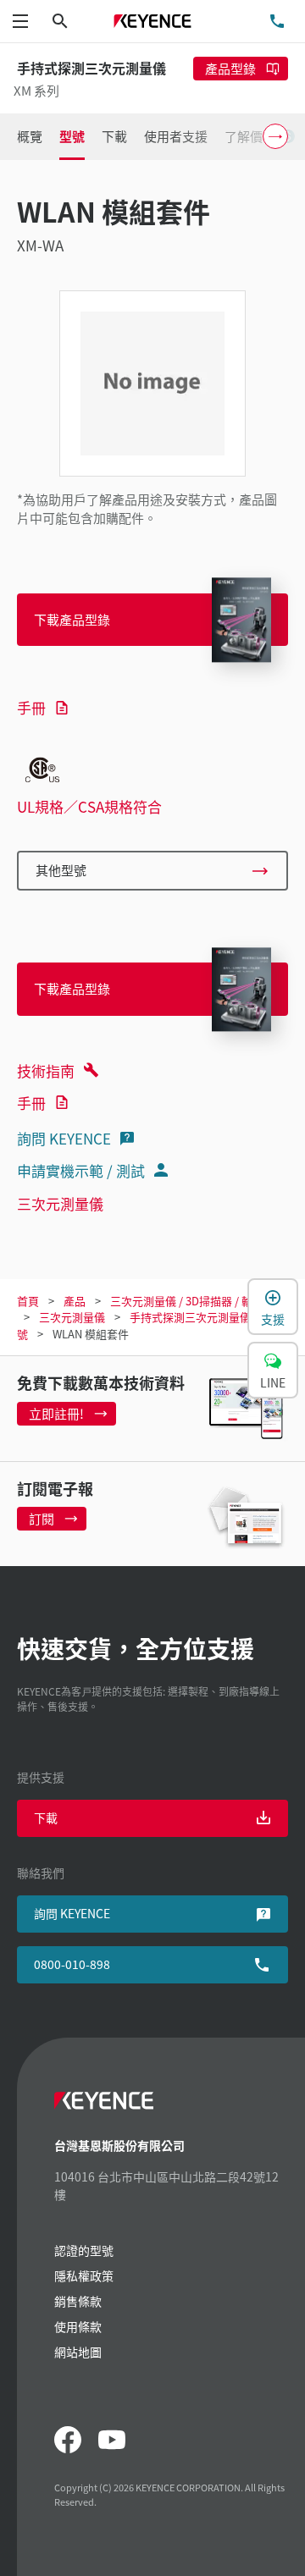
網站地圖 (78, 2352)
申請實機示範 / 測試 (81, 1170)
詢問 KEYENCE (64, 1138)
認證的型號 (84, 2250)
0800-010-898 (72, 1964)
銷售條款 (78, 2301)
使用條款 (78, 2326)
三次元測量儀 (60, 1203)
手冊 (31, 707)
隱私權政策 (84, 2275)
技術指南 (46, 1070)
